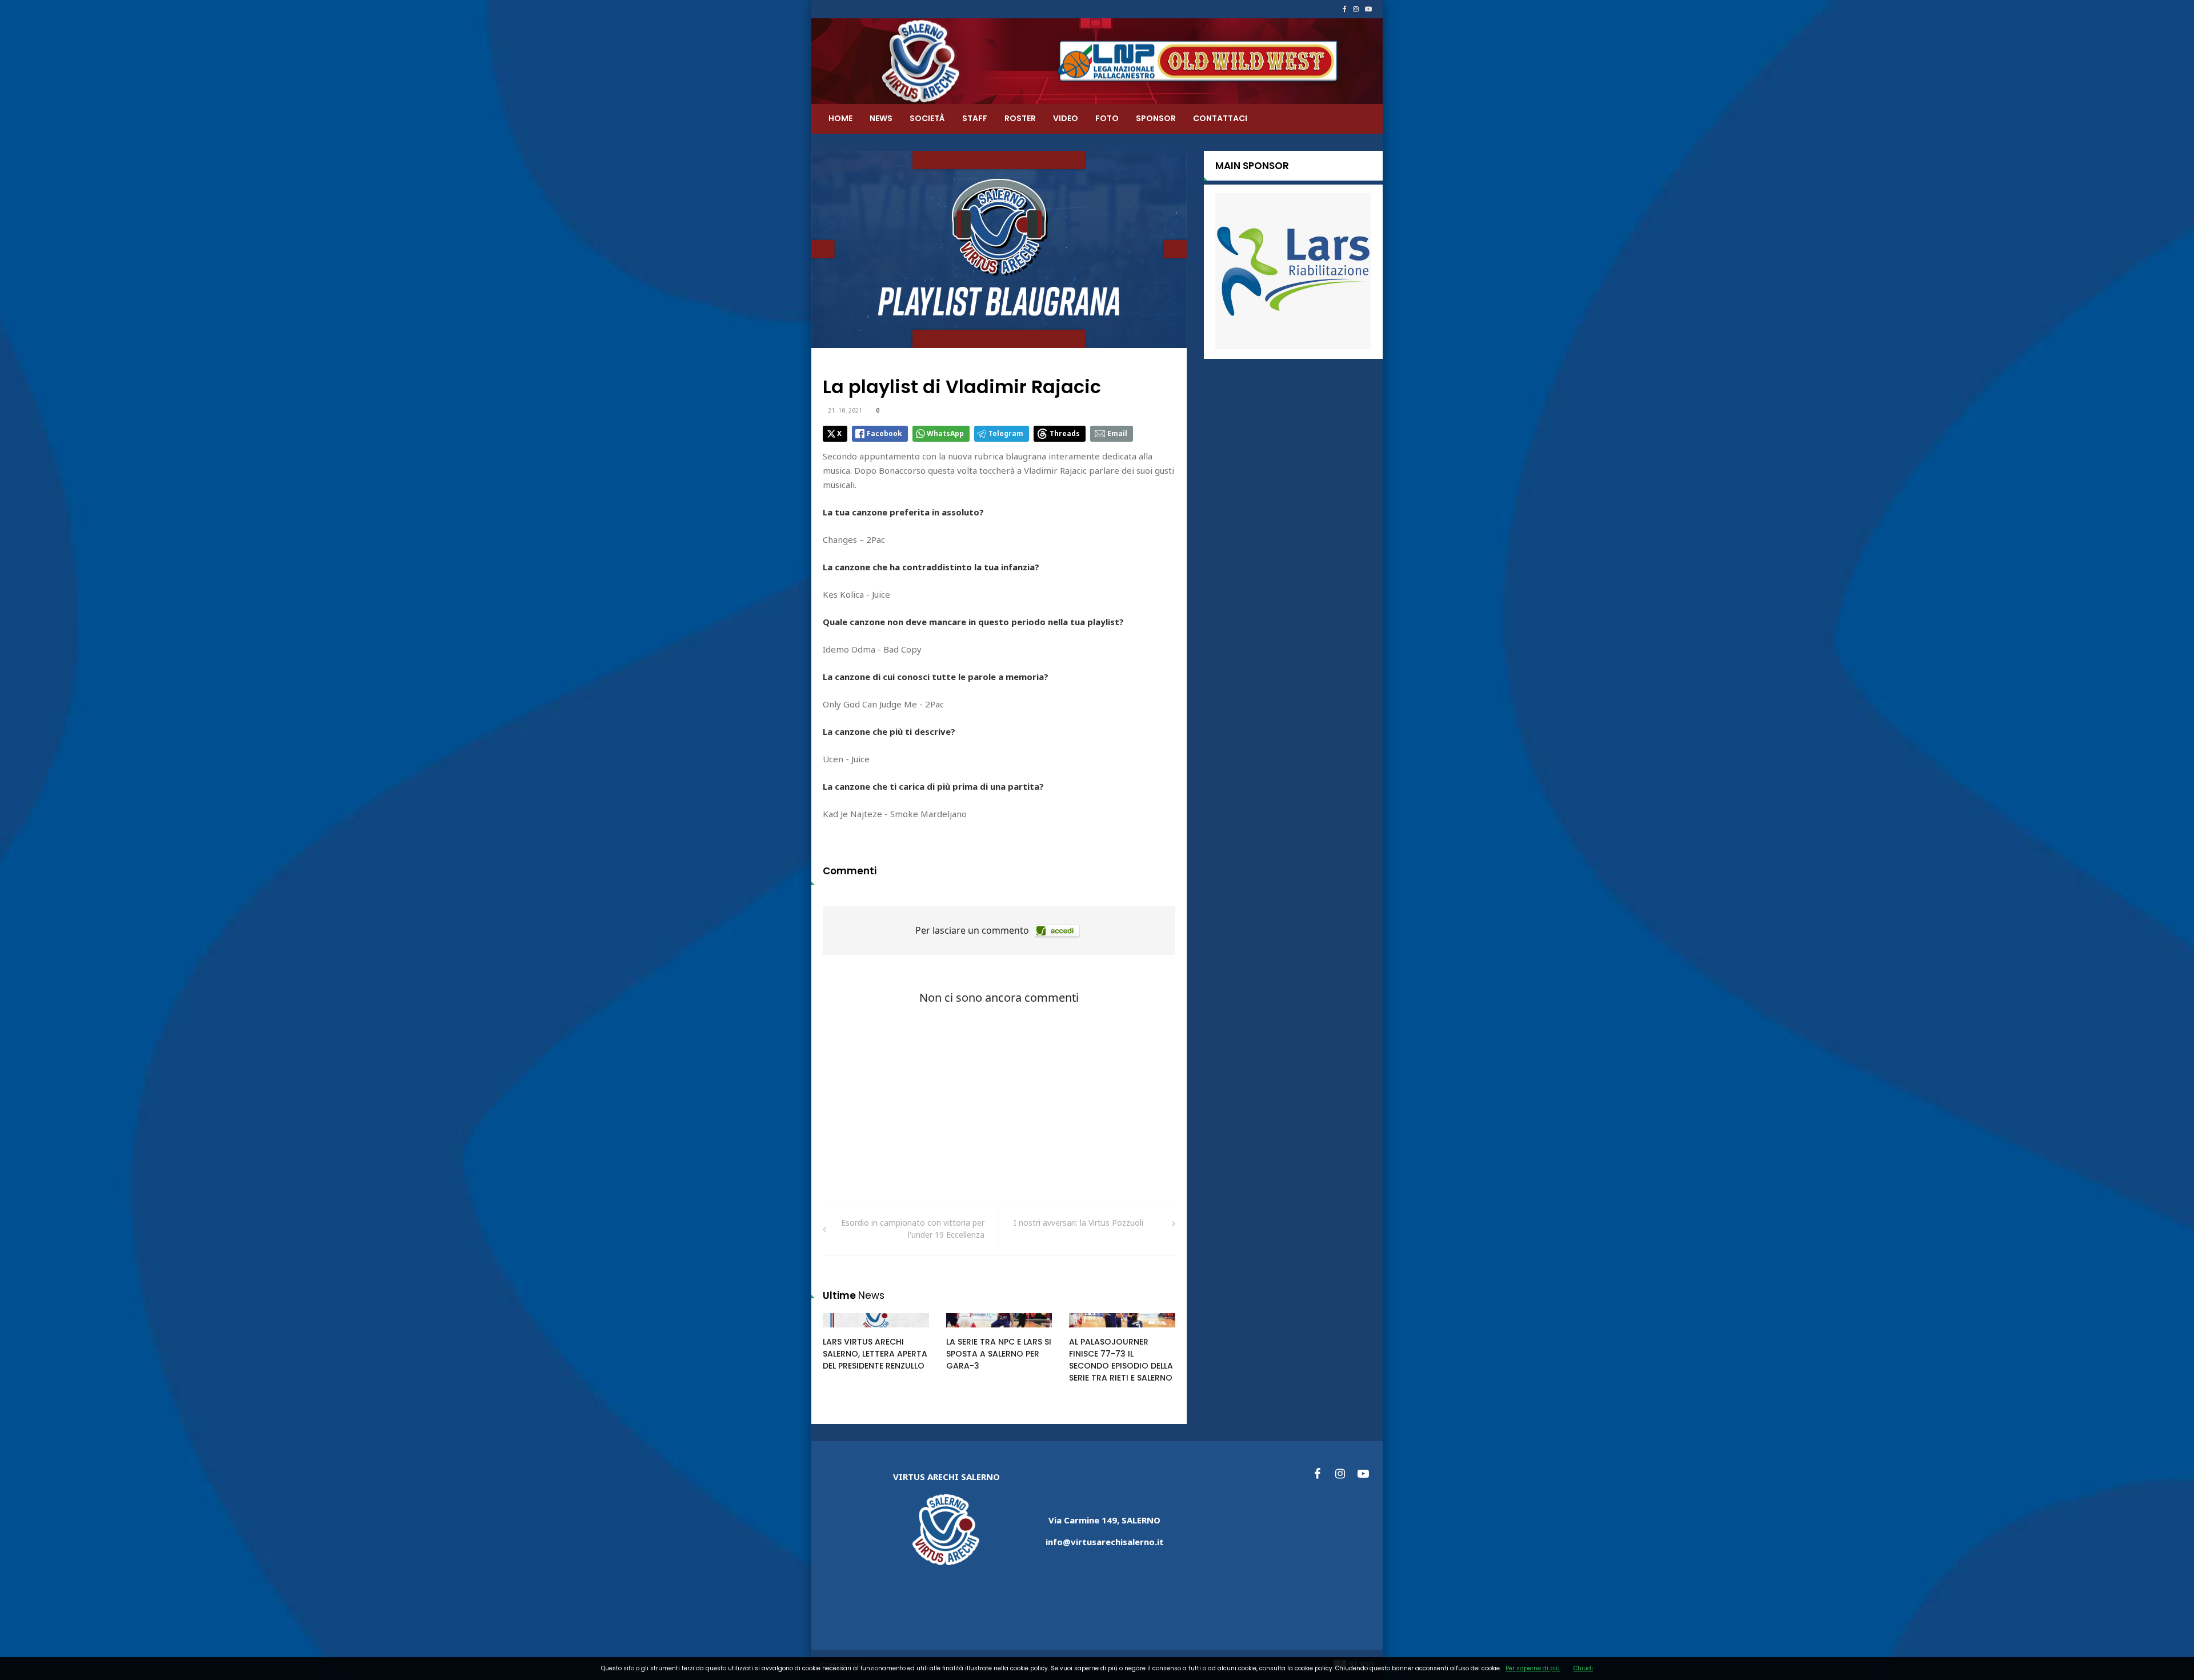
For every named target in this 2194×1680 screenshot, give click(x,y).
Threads (1065, 433)
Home (840, 118)
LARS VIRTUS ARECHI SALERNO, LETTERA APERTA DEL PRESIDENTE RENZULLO (875, 1354)
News (881, 118)
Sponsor (1156, 118)
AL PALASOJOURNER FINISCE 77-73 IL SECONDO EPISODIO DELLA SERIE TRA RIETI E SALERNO (1121, 1360)
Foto (1107, 118)
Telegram (1006, 433)
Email (1117, 433)
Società (927, 118)
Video (1066, 118)
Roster (1020, 118)
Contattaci (1220, 118)
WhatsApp (945, 433)
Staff (975, 118)
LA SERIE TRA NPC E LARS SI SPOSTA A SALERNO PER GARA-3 (999, 1354)
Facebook (884, 433)
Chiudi (1583, 1668)
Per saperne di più (1533, 1668)
